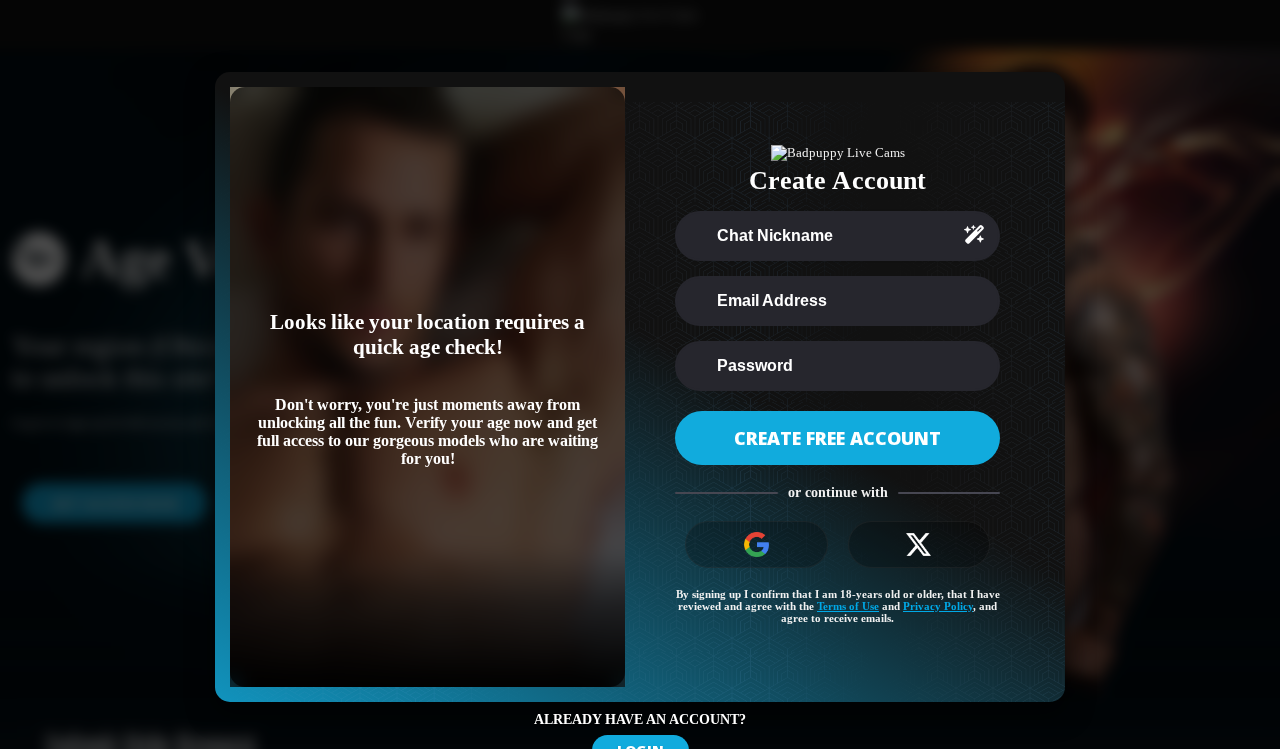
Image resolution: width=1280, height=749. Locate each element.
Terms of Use (848, 606)
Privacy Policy (938, 606)
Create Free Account (837, 438)
